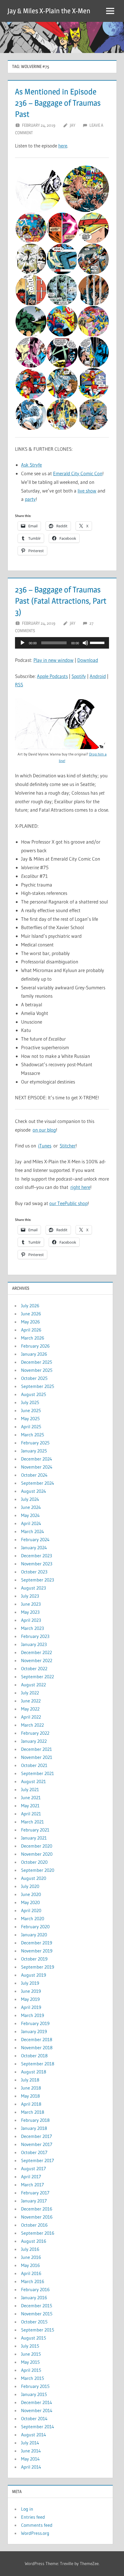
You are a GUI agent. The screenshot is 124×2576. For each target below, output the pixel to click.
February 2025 (35, 1443)
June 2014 (31, 2451)
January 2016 (34, 2297)
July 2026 (30, 1306)
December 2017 (36, 2136)
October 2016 (34, 2225)
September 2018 (38, 2064)
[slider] (98, 642)
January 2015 (34, 2394)
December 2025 (37, 1362)
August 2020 (34, 1878)
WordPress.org (35, 2533)
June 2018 (31, 2088)
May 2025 (30, 1418)
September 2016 (38, 2233)
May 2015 (30, 2362)
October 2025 (34, 1378)
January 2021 (34, 1838)
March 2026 (33, 1338)
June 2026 (31, 1314)
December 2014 (37, 2402)
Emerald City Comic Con (78, 473)
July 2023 (30, 1596)
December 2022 (36, 1652)
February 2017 (35, 2193)
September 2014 (38, 2427)
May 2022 (30, 1709)
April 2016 (31, 2273)
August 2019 (34, 1975)
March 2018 (33, 2112)
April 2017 (31, 2177)
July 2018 (30, 2080)
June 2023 (31, 1604)
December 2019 (37, 1943)
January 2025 (34, 1451)
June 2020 (31, 1894)
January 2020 (34, 1935)
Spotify (79, 676)
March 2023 (32, 1628)
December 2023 (36, 1556)
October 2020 (34, 1862)
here (63, 146)
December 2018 (37, 2039)
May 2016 (30, 2265)
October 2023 (34, 1572)
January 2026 (34, 1354)
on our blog (44, 1130)
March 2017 (32, 2185)
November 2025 (37, 1370)
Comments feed (37, 2525)
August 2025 (34, 1394)
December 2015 (37, 2306)
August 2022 (33, 1685)
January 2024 (34, 1548)
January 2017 (34, 2201)
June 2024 (31, 1507)
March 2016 (33, 2281)
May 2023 (30, 1612)
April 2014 (31, 2467)
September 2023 (37, 1580)
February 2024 (35, 1539)
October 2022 (34, 1668)
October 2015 (34, 2322)
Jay (73, 125)
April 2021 (31, 1814)
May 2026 (30, 1322)
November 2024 (37, 1467)
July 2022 (30, 1693)
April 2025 (31, 1427)
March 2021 (32, 1822)
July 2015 (30, 2346)
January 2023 (34, 1644)
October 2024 (34, 1475)
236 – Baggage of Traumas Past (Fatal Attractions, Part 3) (61, 601)
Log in (27, 2509)
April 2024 (31, 1523)
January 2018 (34, 2128)
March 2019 (33, 2015)
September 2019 (38, 1967)
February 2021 (35, 1830)
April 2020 (31, 1910)
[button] (38, 189)
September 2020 (38, 1870)
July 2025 (30, 1402)
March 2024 (33, 1531)
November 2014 (37, 2410)
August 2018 (34, 2072)
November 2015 (37, 2314)
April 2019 (31, 2007)
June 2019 (31, 1991)
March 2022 (32, 1725)
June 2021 (31, 1797)
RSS (19, 684)
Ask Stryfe (31, 465)
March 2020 (33, 1918)
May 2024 (30, 1515)
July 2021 (30, 1789)
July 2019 (30, 1983)
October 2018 (34, 2056)
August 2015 (34, 2338)
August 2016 (34, 2241)
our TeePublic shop (68, 1203)
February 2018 (35, 2120)
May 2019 (30, 1999)
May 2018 (30, 2096)
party (30, 499)
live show (87, 491)
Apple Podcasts (52, 676)
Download (88, 660)
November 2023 (37, 1564)
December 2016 (37, 2209)
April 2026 (31, 1330)
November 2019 (37, 1951)
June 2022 (31, 1701)
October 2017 (34, 2152)
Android (98, 676)
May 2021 (30, 1806)
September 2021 (37, 1773)
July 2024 (30, 1499)
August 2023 (33, 1588)
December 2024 (37, 1459)
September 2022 (37, 1677)
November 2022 (37, 1660)
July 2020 (30, 1886)
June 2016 (31, 2257)
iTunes (45, 1146)
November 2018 (37, 2047)
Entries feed (33, 2517)
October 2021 (34, 1765)
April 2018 (31, 2104)
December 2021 (36, 1749)
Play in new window (53, 660)
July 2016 (30, 2249)
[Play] (22, 643)
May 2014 (30, 2459)
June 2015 (31, 2354)
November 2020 (37, 1854)
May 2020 (30, 1902)
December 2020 (37, 1846)
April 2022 (31, 1717)
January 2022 (34, 1741)
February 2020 (35, 1927)
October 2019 (34, 1959)
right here (80, 1187)
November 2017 (37, 2144)
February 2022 (35, 1733)
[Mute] (85, 643)
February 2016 (35, 2289)
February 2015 (35, 2386)
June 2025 (31, 1410)
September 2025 (38, 1386)
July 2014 (30, 2443)
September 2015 (38, 2330)
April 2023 (31, 1620)
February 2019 (35, 2023)
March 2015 (33, 2378)
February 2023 (35, 1636)
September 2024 (38, 1483)
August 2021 (33, 1781)
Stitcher (68, 1146)
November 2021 (37, 1757)
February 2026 (35, 1346)
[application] (62, 643)
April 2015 (31, 2370)
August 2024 (34, 1491)
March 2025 (33, 1435)
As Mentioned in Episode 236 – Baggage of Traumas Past (58, 103)
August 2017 (33, 2168)
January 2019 (34, 2031)
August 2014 (34, 2435)
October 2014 (34, 2418)
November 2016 (37, 2217)
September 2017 (37, 2160)
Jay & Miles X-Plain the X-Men (49, 11)
